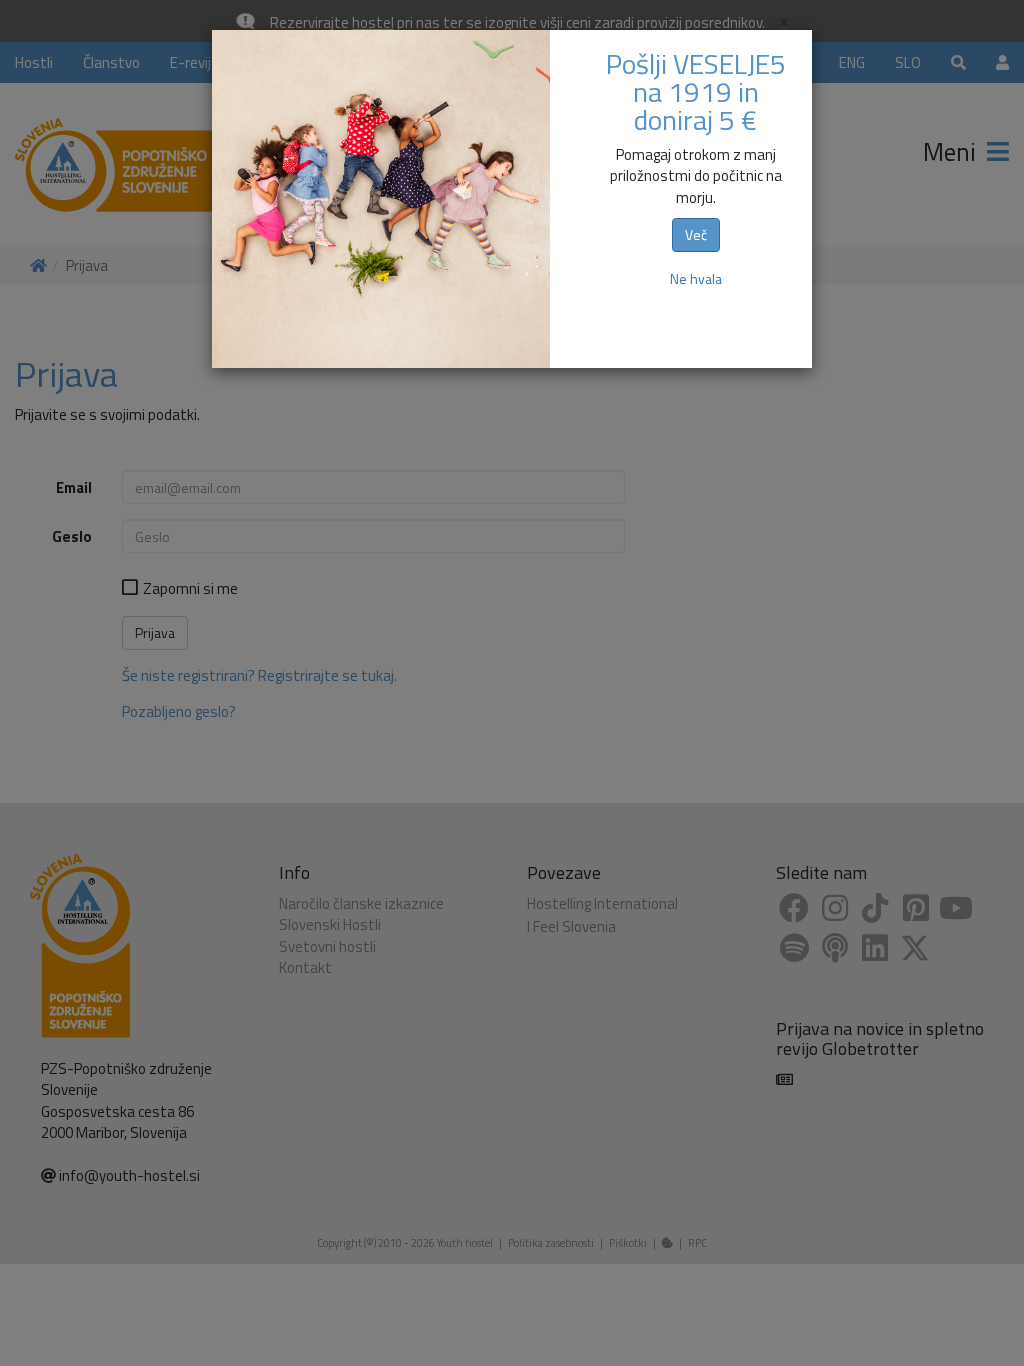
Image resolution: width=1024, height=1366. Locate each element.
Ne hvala (696, 278)
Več (696, 234)
